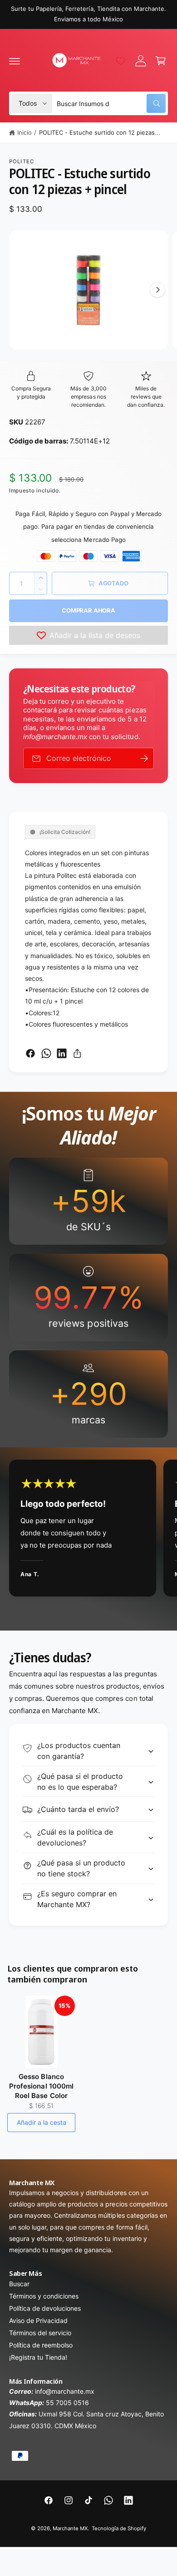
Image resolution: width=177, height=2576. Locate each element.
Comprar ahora (88, 610)
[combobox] (111, 103)
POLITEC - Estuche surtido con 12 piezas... (100, 132)
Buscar (19, 2284)
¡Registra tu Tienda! (38, 2357)
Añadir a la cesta (42, 2122)
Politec (22, 161)
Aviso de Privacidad (38, 2320)
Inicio (25, 132)
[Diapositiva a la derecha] (157, 290)
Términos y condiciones (44, 2296)
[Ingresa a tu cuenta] (141, 61)
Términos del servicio (40, 2333)
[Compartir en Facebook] (30, 1053)
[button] (15, 61)
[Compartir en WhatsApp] (46, 1053)
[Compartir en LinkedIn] (62, 1053)
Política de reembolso (41, 2345)
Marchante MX (70, 2528)
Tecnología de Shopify (119, 2528)
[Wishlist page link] (121, 61)
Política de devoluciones (45, 2308)
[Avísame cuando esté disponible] (144, 758)
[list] (88, 1298)
